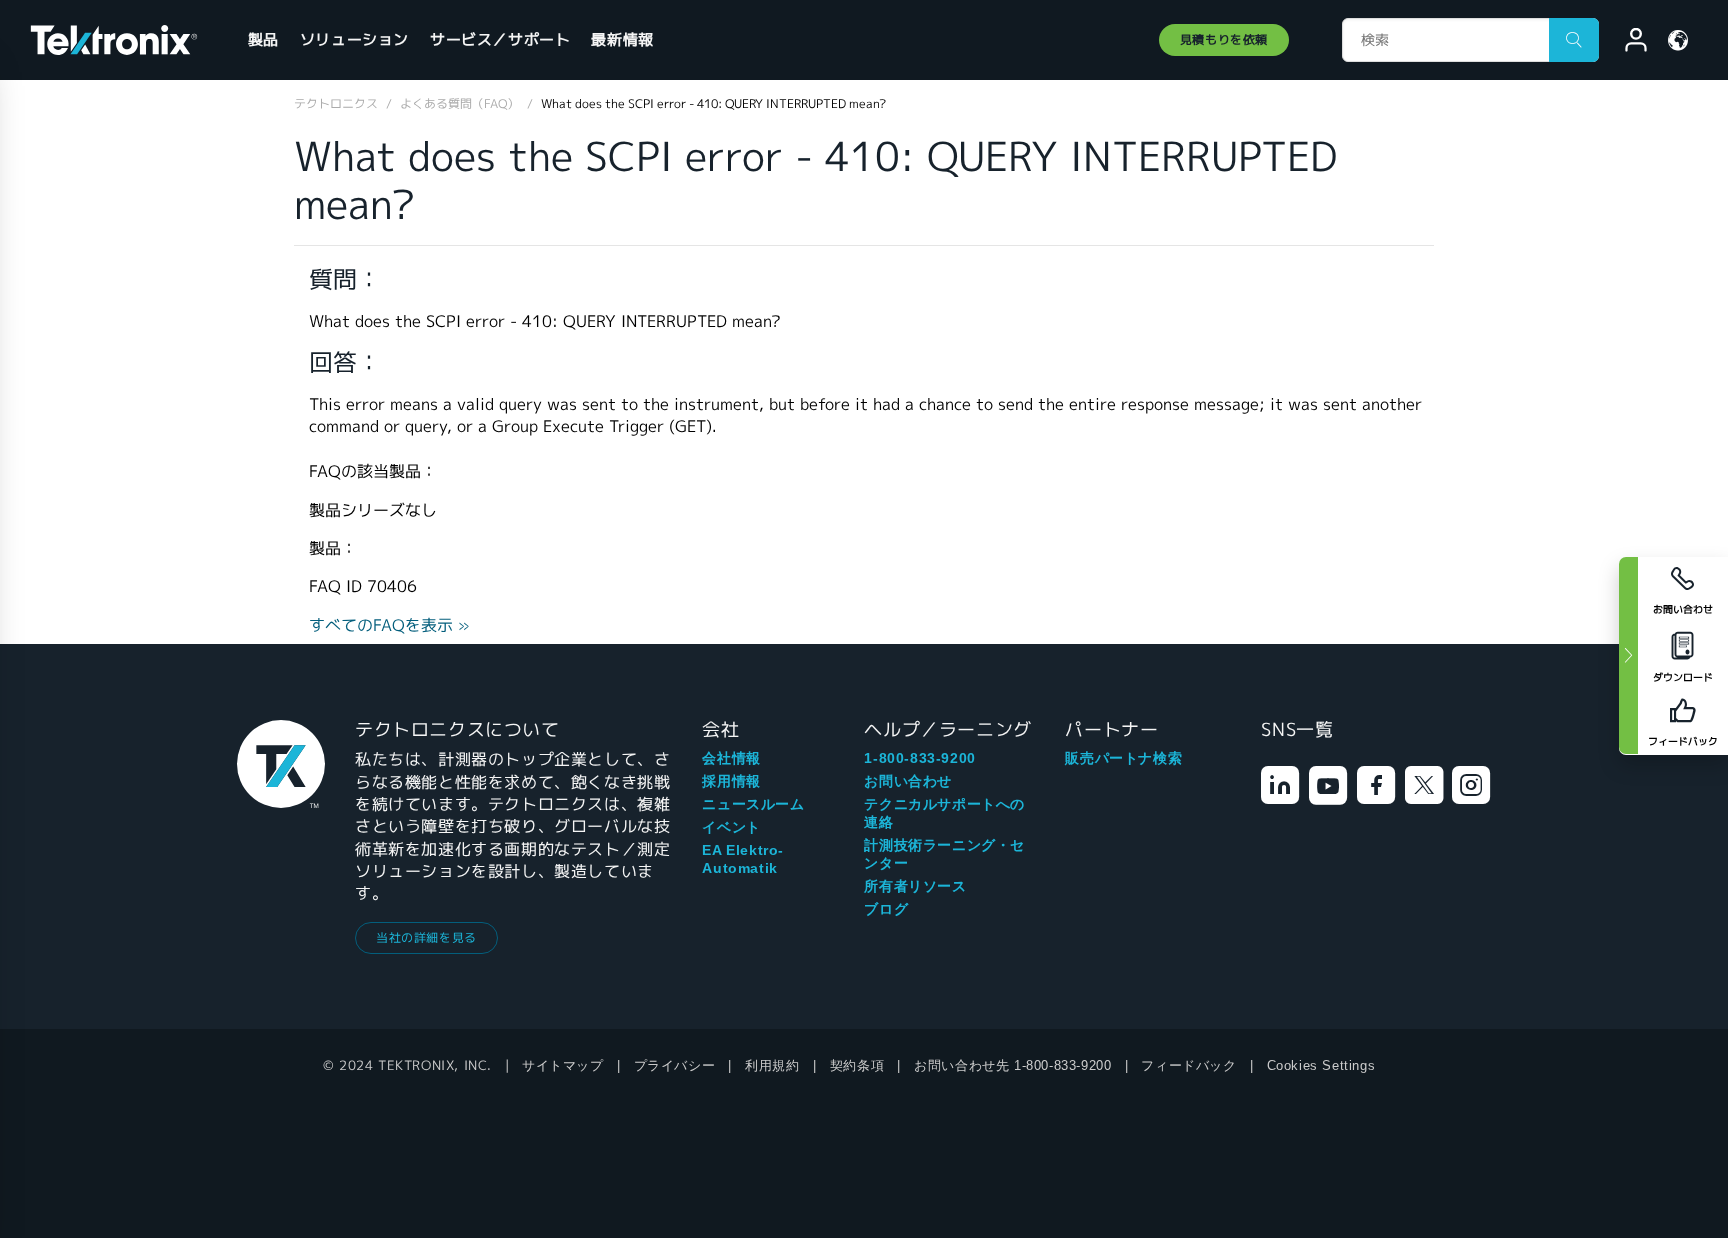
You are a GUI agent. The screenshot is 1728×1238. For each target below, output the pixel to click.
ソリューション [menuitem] (354, 39)
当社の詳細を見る (426, 937)
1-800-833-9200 (919, 758)
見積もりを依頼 (1224, 39)
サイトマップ (563, 1065)
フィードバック (1188, 1065)
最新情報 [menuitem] (622, 39)
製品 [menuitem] (263, 39)
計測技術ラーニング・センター (944, 854)
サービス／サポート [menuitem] (500, 39)
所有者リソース (915, 886)
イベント (731, 827)
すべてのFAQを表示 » (389, 625)
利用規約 (772, 1065)
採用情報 (731, 781)
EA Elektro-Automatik (743, 859)
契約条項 (857, 1065)
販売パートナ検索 (1123, 758)
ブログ (886, 909)
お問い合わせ (908, 781)
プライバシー (675, 1065)
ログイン (1627, 43)
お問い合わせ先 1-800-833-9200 (1012, 1065)
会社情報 (731, 758)
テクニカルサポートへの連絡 (944, 813)
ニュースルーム (753, 804)
